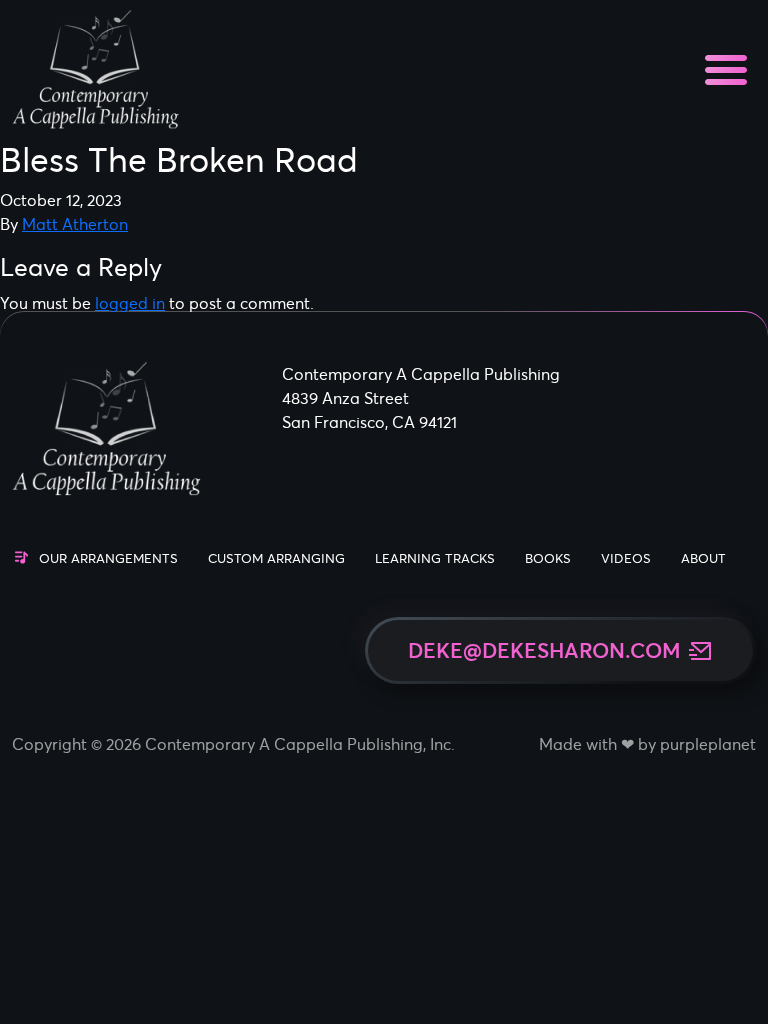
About (703, 558)
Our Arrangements (108, 558)
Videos (626, 558)
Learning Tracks (435, 558)
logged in (130, 303)
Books (548, 558)
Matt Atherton (75, 224)
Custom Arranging (276, 558)
